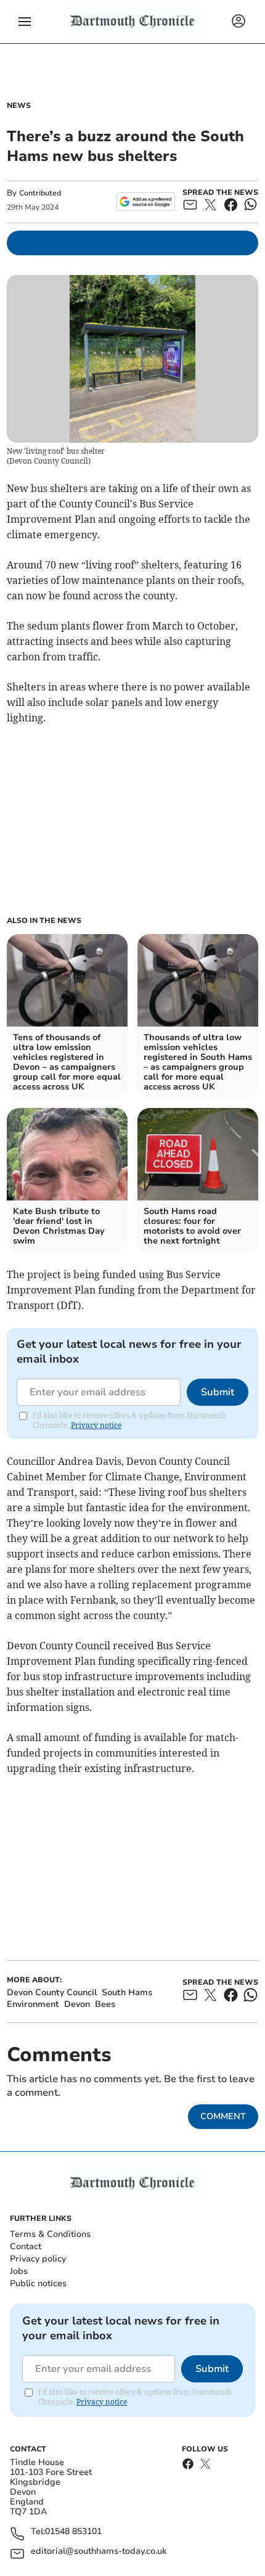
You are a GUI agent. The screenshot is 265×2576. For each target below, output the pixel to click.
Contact (26, 2246)
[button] (25, 22)
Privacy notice (96, 1425)
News (19, 105)
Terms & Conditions (50, 2234)
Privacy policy (38, 2259)
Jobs (19, 2271)
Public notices (38, 2283)
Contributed (40, 193)
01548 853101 (73, 2532)
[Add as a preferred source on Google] (146, 202)
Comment (223, 2116)
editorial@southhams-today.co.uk (99, 2552)
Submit (218, 1392)
